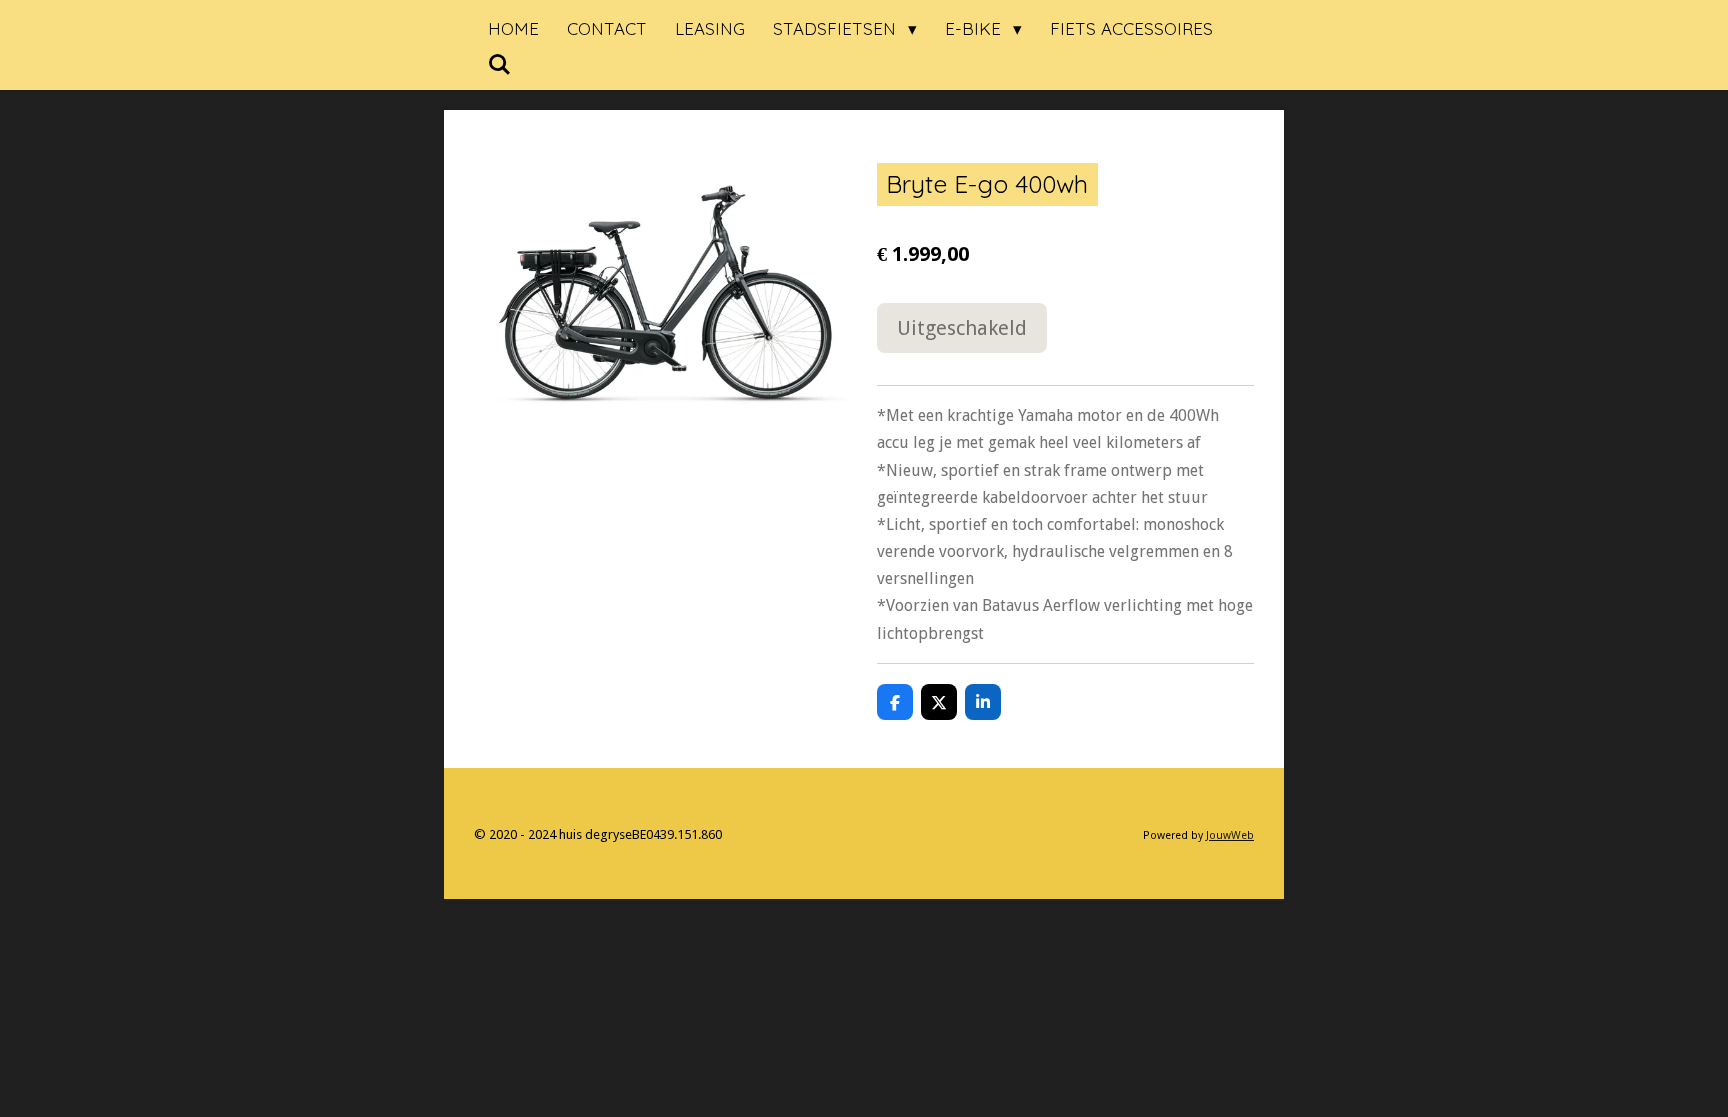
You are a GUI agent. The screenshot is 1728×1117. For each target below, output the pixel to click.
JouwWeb (1230, 835)
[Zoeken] (500, 64)
